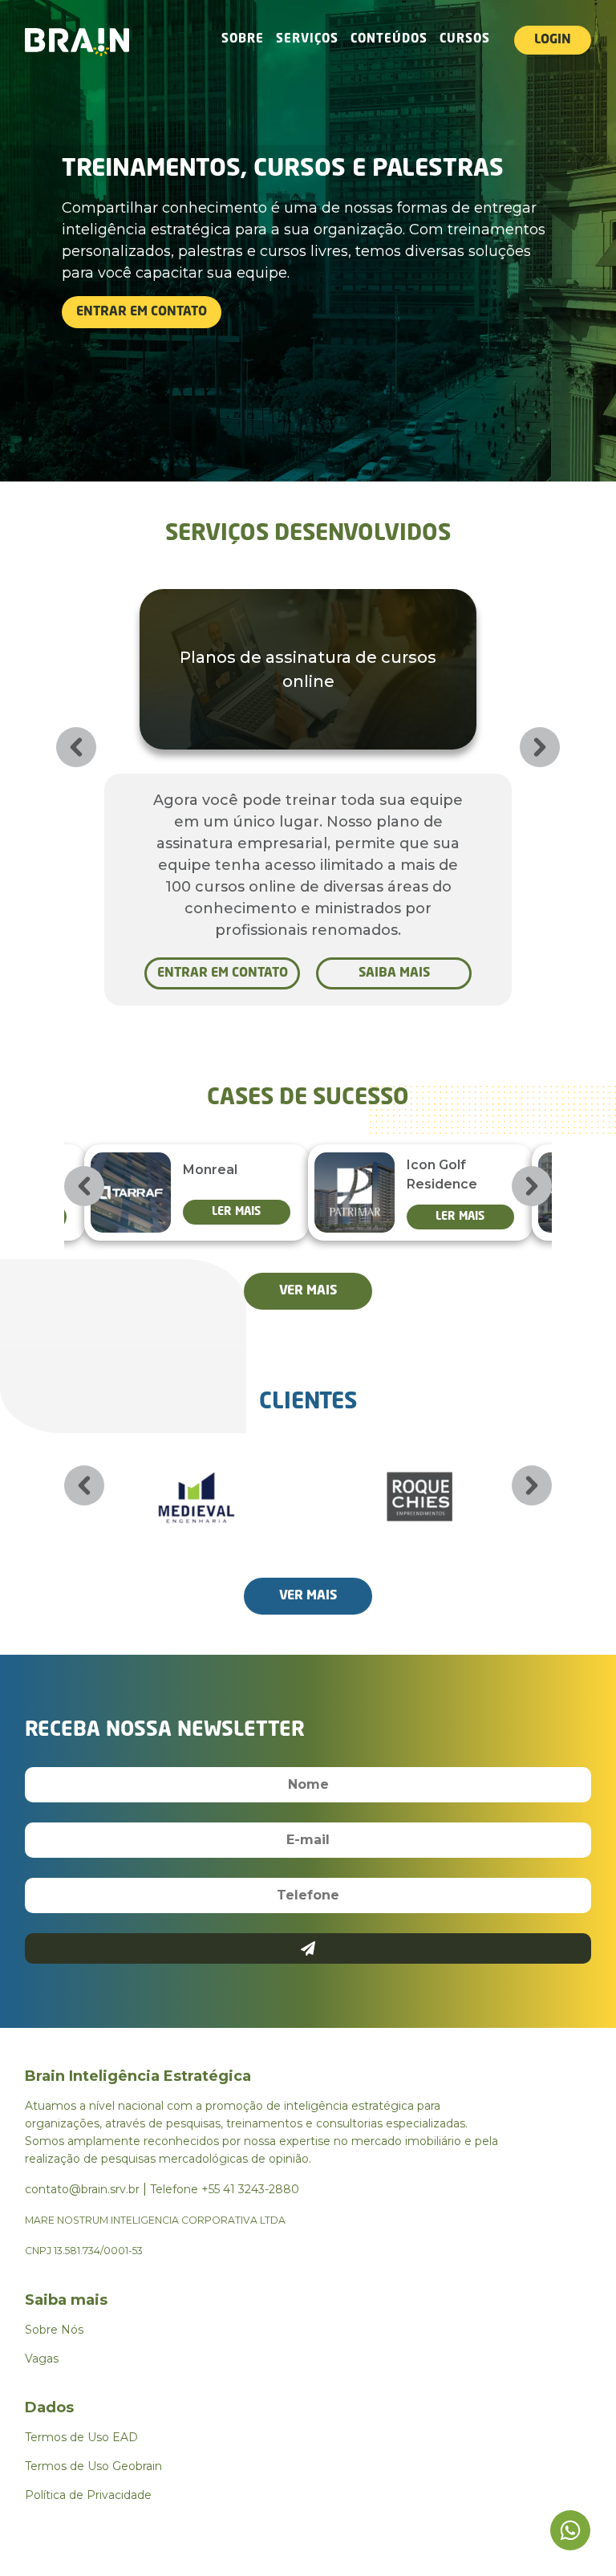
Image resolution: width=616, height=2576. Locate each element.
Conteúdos (389, 40)
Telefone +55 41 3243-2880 (225, 2189)
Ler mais (236, 1212)
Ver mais (308, 1291)
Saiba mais (394, 973)
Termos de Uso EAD (81, 2437)
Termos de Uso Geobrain (93, 2466)
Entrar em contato (142, 312)
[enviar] (308, 1948)
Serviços (307, 40)
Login (553, 40)
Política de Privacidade (88, 2495)
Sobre (243, 40)
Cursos (465, 40)
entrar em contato (223, 973)
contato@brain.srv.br (82, 2189)
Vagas (42, 2359)
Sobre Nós (54, 2330)
